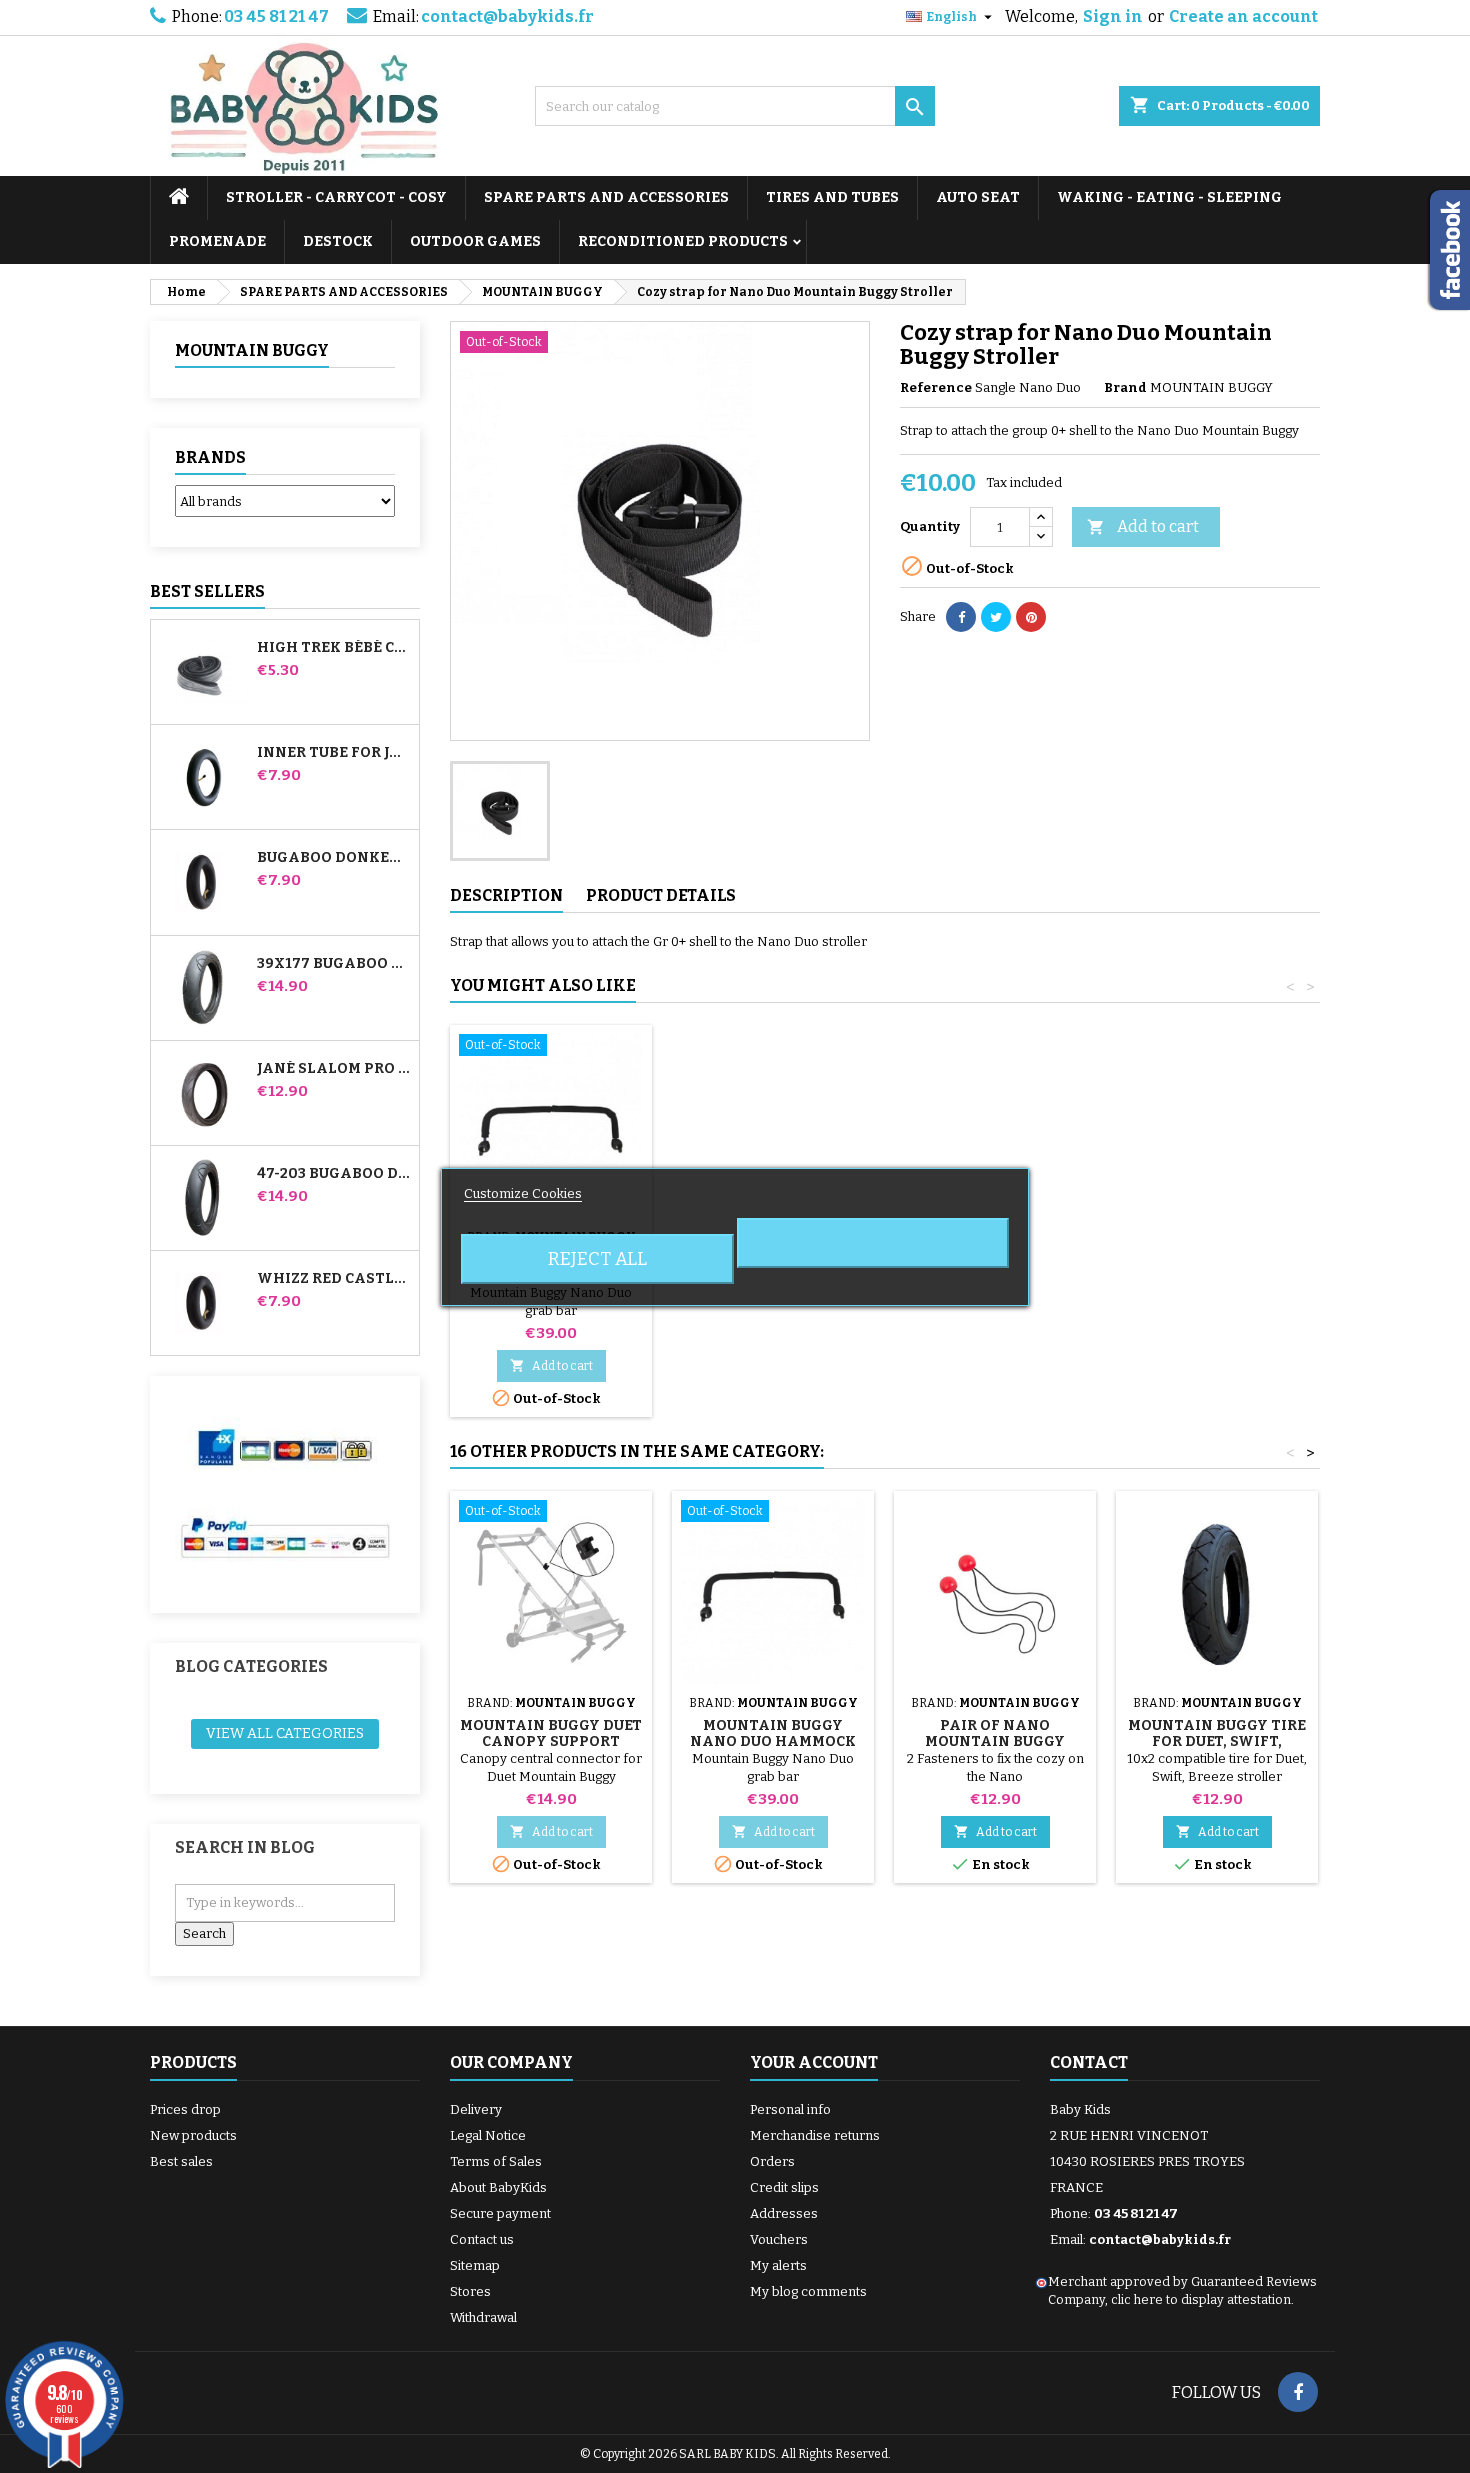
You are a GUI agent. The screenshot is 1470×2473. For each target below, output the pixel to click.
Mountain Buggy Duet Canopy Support (551, 1733)
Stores (470, 2291)
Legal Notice (488, 2135)
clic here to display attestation (1201, 2299)
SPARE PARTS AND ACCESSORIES (606, 197)
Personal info (790, 2109)
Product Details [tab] (661, 895)
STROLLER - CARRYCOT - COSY (336, 197)
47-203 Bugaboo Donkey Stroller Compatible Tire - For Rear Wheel (334, 1174)
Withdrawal (483, 2317)
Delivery (476, 2109)
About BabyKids (498, 2187)
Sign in (1113, 16)
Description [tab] (506, 895)
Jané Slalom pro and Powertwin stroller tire (334, 1069)
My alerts (778, 2265)
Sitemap (475, 2265)
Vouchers (779, 2239)
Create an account (1243, 16)
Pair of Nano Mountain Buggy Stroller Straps (995, 1741)
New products (193, 2135)
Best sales (181, 2161)
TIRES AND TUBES (832, 197)
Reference (936, 387)
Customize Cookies (523, 1193)
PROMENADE (217, 241)
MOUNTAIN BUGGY (252, 350)
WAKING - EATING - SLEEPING (1169, 197)
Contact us (482, 2239)
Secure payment (500, 2213)
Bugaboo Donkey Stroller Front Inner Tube (334, 858)
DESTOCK (338, 241)
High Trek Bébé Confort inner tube (334, 648)
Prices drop (185, 2109)
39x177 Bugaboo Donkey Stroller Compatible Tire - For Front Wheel (334, 964)
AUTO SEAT (978, 197)
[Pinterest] (1031, 617)
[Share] (961, 617)
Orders (772, 2161)
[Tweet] (996, 617)
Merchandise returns (815, 2135)
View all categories (285, 1733)
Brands (210, 457)
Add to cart (1143, 526)
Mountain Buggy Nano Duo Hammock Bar (773, 1741)
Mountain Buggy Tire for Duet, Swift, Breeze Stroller (1217, 1741)
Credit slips (784, 2187)
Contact (1089, 2062)
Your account (814, 2062)
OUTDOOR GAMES (475, 241)
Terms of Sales (496, 2161)
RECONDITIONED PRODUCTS (683, 241)
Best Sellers (207, 591)
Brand (1125, 387)
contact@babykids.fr (507, 16)
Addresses (784, 2213)
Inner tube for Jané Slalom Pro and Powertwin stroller (334, 753)
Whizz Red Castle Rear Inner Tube (334, 1279)
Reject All (597, 1259)
